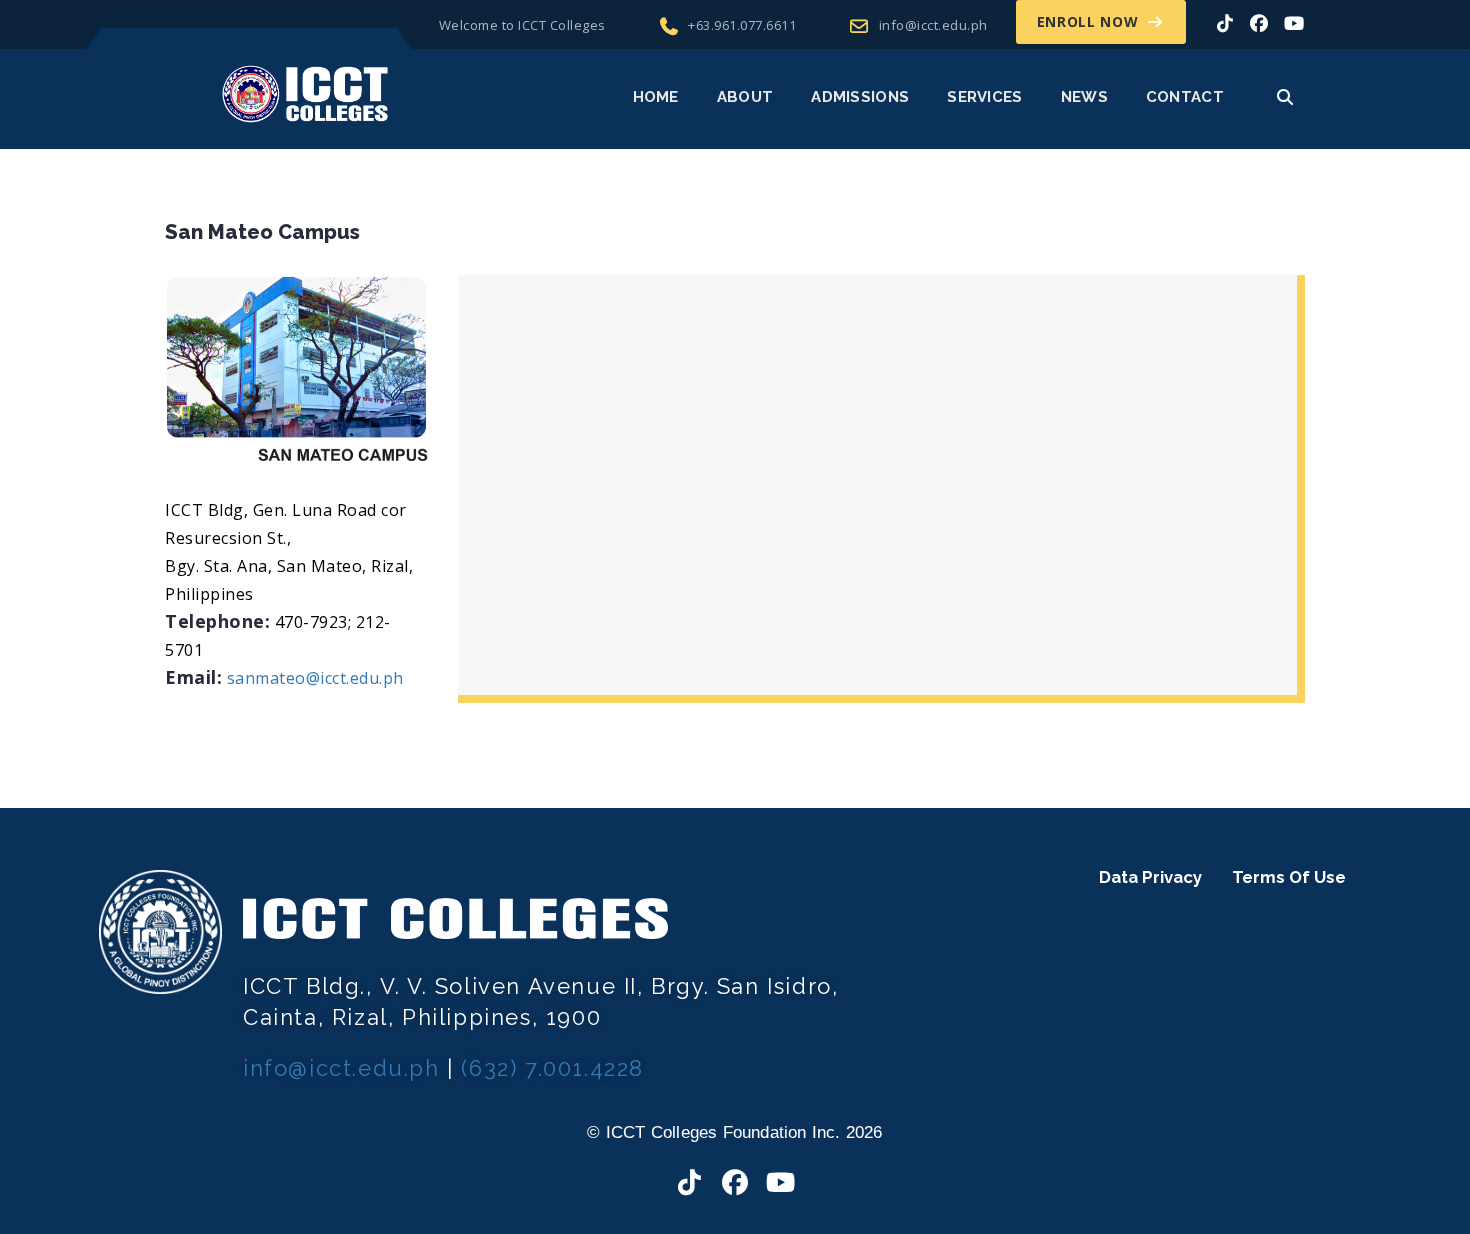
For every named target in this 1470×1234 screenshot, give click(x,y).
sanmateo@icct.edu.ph (315, 678)
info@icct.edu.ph (933, 25)
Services (984, 97)
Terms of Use (1289, 877)
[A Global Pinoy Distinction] (305, 93)
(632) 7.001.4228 (552, 1068)
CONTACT (1185, 97)
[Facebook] (1259, 23)
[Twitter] (1225, 23)
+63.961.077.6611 (742, 25)
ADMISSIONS (860, 97)
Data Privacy (1150, 877)
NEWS (1084, 97)
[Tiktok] (690, 1183)
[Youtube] (781, 1183)
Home (656, 97)
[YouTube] (1294, 23)
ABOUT (745, 97)
